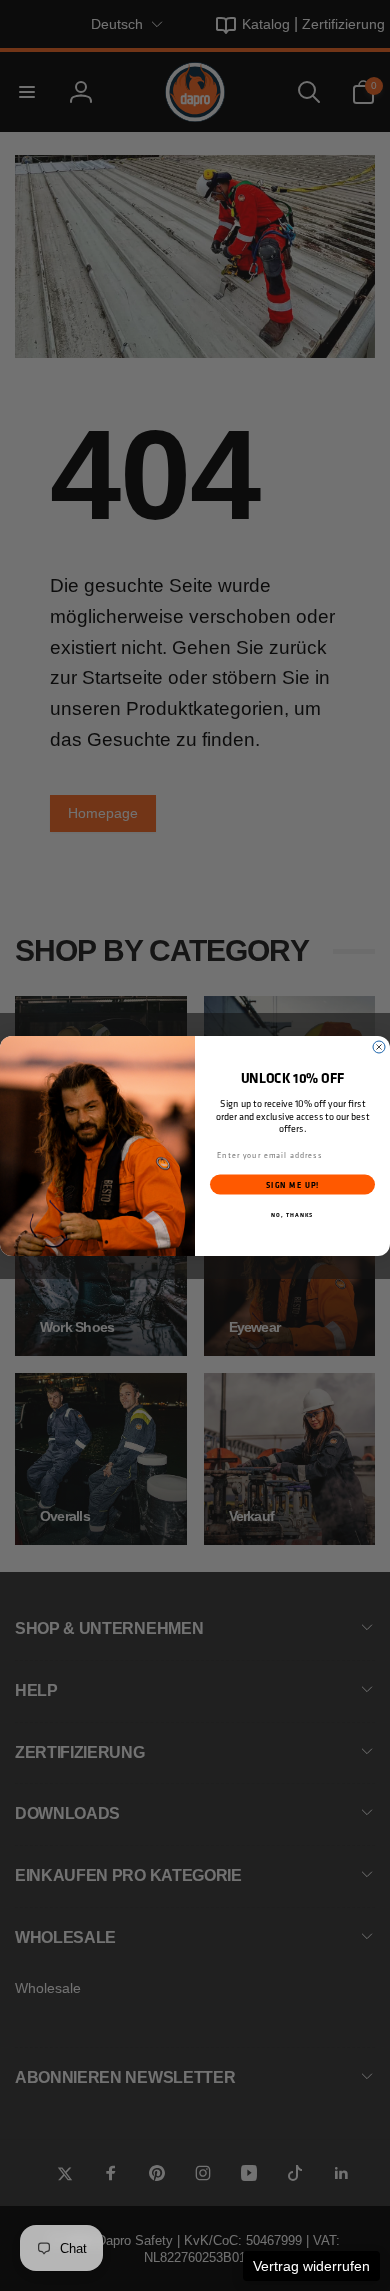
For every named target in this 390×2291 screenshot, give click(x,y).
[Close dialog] (379, 1047)
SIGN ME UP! (293, 1183)
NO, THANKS (292, 1213)
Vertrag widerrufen (311, 2266)
